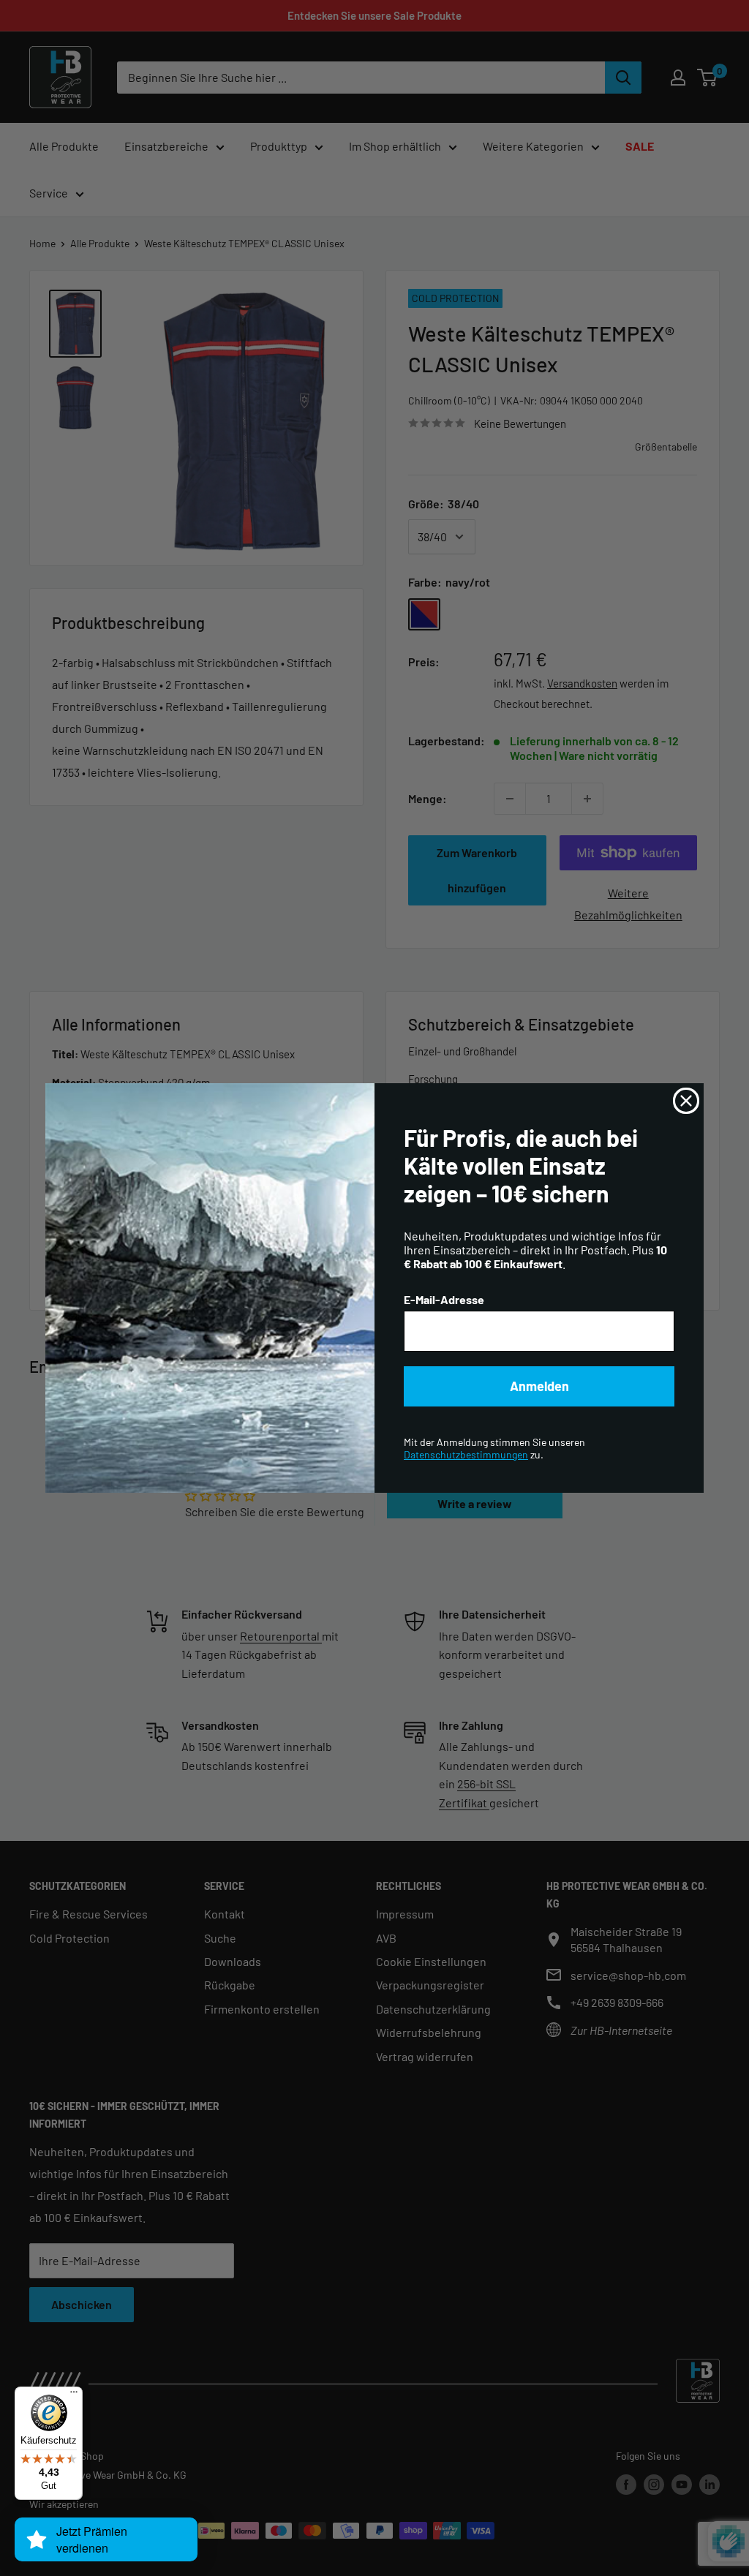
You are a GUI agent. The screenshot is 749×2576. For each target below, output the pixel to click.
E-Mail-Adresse (444, 1299)
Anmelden (539, 1386)
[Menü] (74, 2395)
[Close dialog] (686, 1101)
